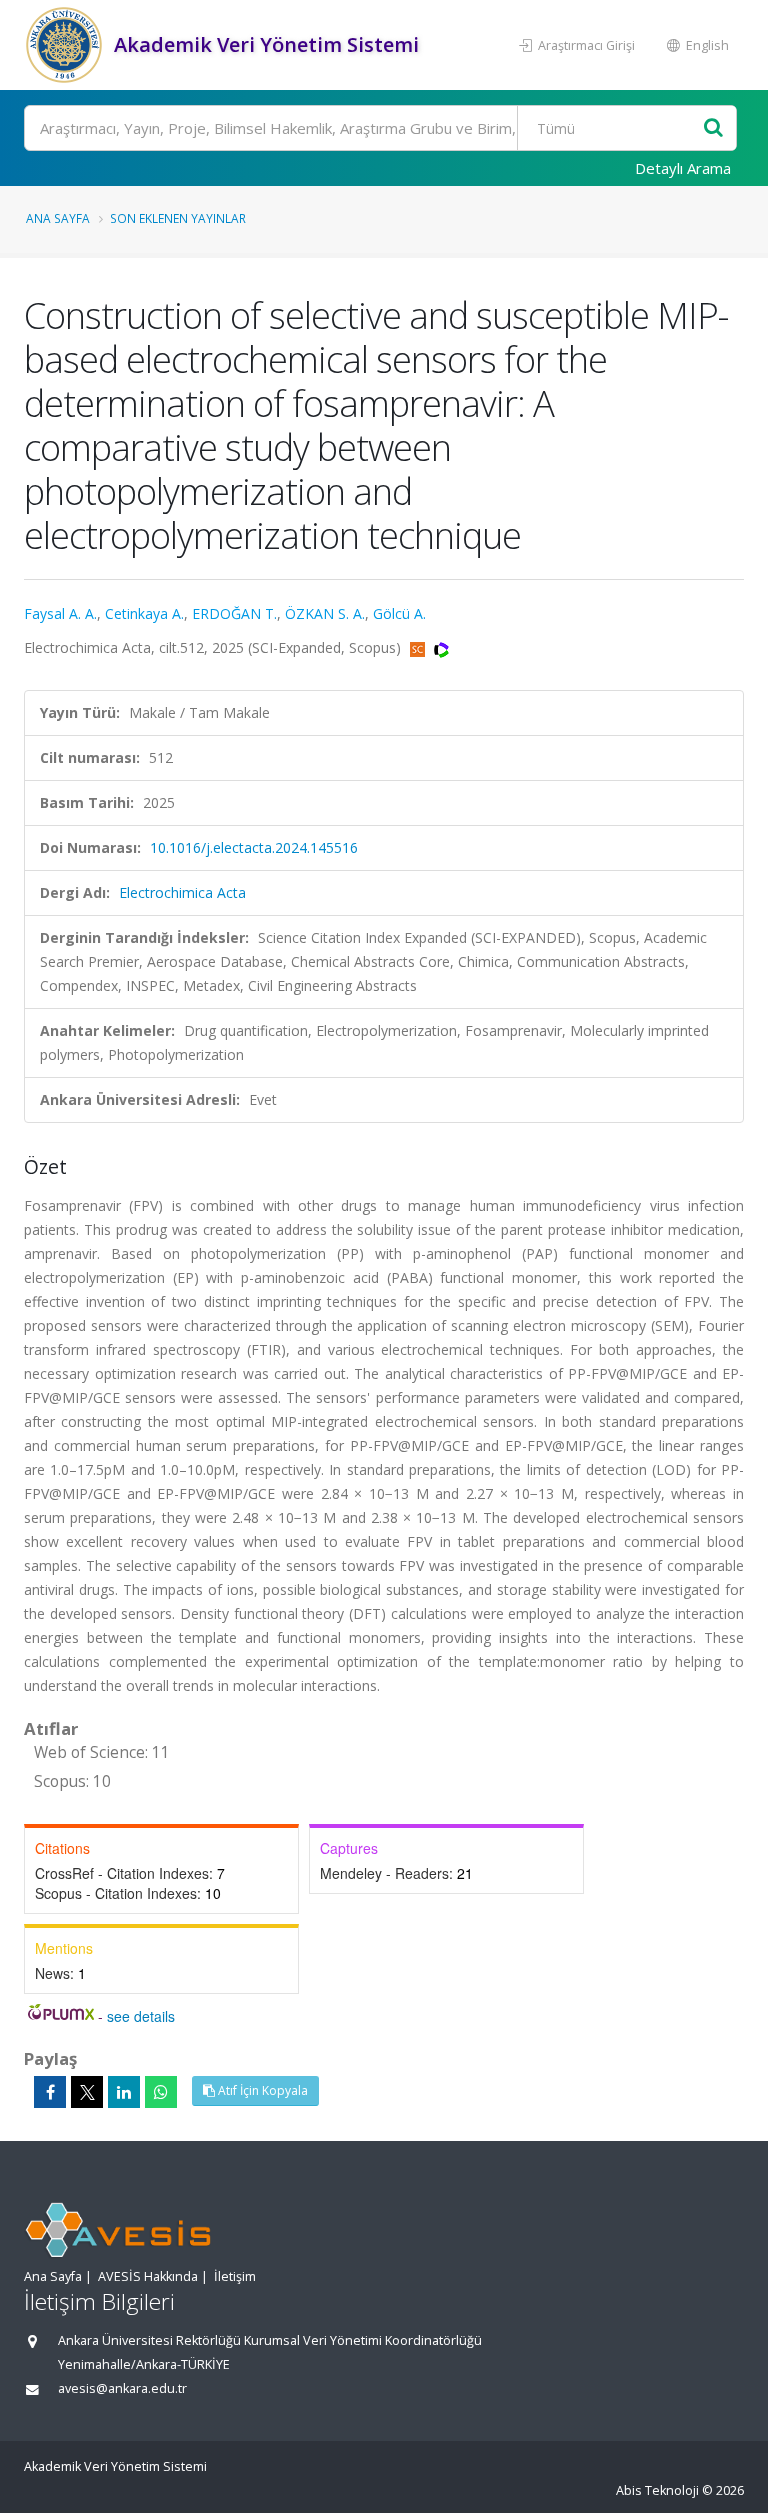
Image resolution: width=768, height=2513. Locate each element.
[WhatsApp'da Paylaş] (161, 2092)
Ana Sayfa (58, 218)
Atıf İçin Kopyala (261, 2090)
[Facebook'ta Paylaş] (50, 2092)
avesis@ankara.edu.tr (122, 2388)
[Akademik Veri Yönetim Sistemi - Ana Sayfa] (66, 45)
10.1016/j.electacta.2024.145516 (254, 847)
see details (141, 2016)
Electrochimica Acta (182, 892)
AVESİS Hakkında (148, 2276)
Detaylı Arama (683, 168)
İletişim (235, 2276)
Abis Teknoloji (657, 2490)
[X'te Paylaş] (87, 2092)
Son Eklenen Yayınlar (178, 218)
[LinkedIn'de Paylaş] (124, 2092)
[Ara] (713, 128)
